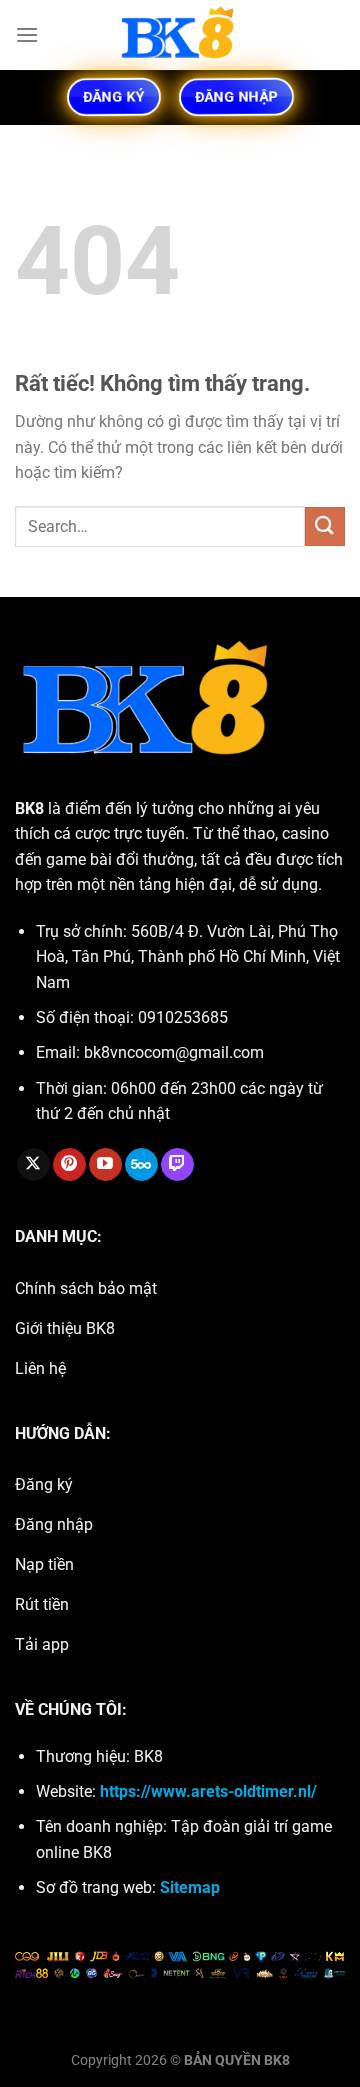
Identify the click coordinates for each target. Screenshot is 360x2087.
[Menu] (27, 34)
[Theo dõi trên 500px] (141, 1165)
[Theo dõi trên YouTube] (105, 1165)
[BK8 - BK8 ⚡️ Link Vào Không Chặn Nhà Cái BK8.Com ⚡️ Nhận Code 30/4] (180, 35)
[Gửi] (325, 526)
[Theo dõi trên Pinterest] (69, 1165)
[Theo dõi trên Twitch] (177, 1165)
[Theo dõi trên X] (33, 1165)
